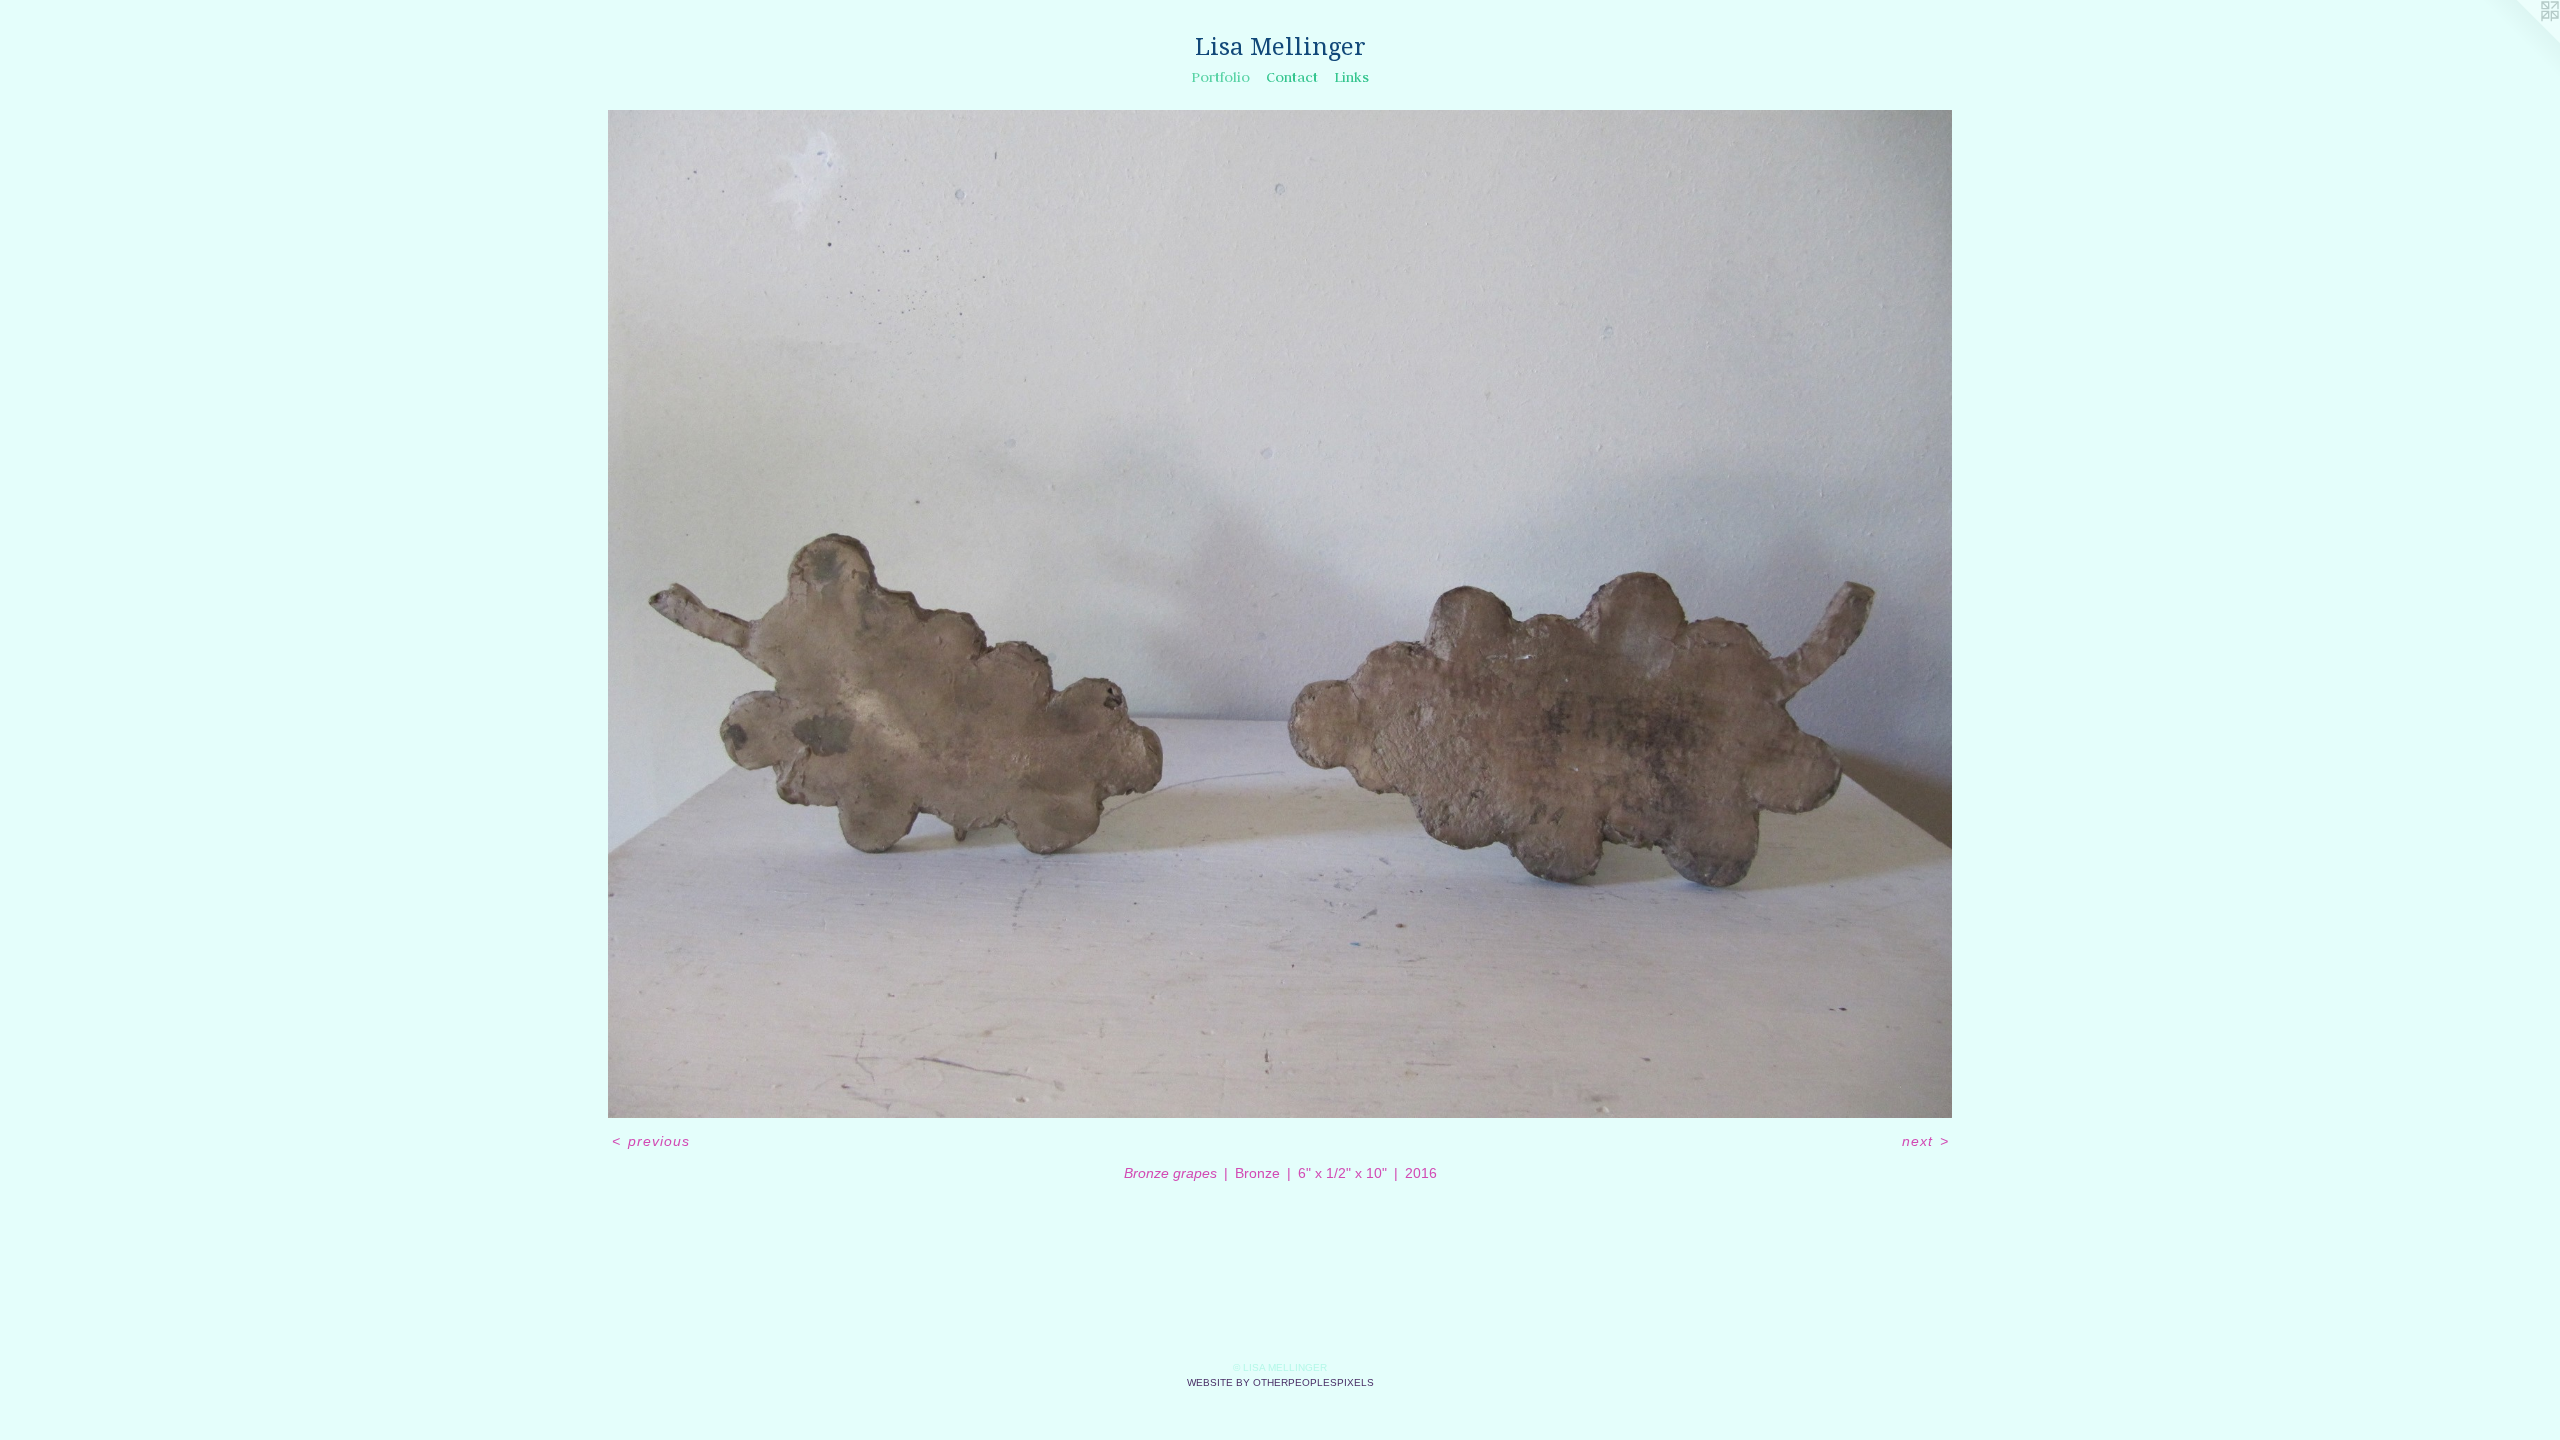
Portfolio (1220, 77)
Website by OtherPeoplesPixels (1280, 1382)
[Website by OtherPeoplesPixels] (2520, 40)
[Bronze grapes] (1280, 614)
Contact (1292, 77)
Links (1351, 77)
